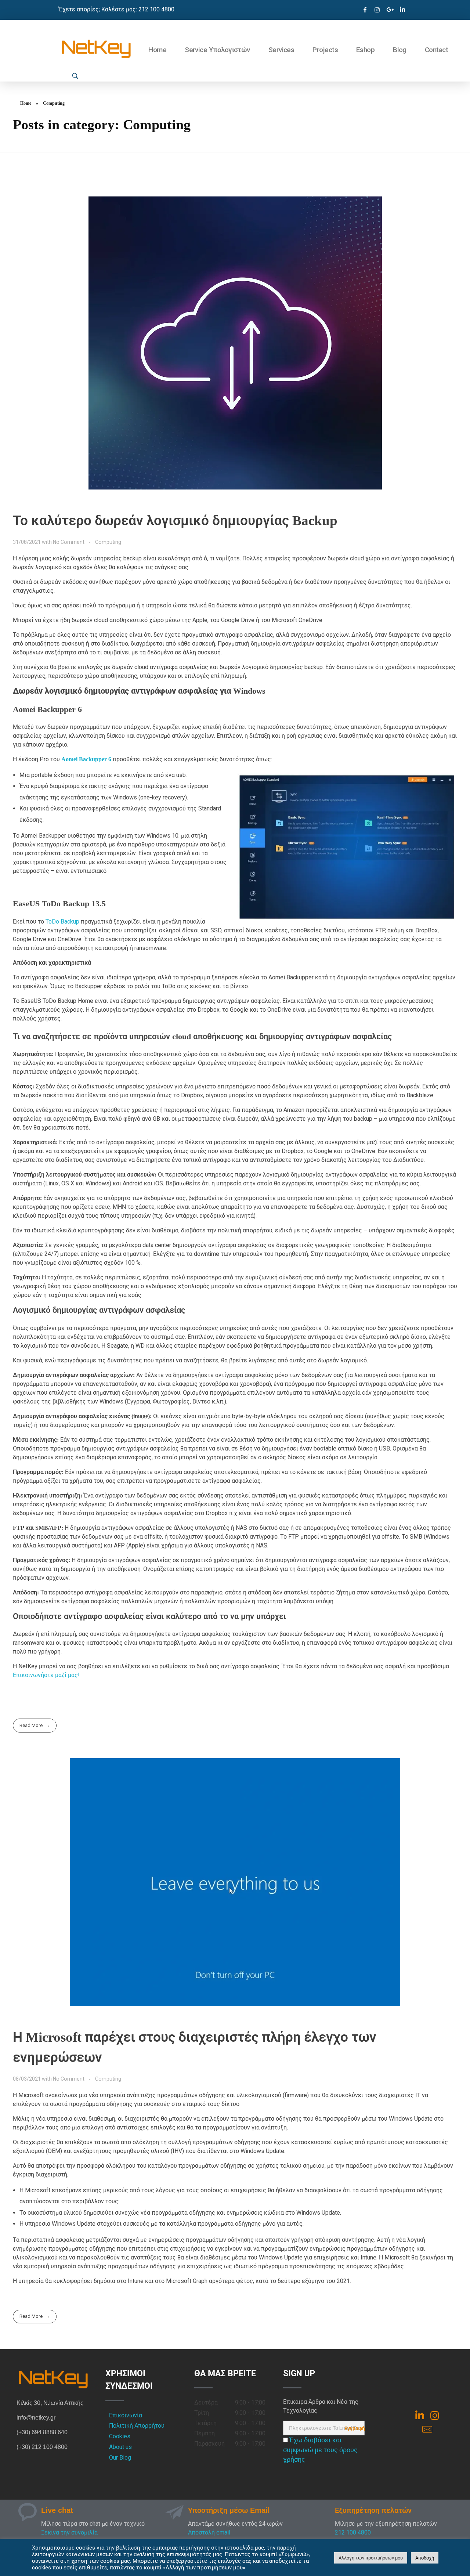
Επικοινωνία (126, 2415)
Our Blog (120, 2458)
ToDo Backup (62, 922)
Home (26, 103)
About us (120, 2447)
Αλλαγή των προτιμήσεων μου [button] (371, 2558)
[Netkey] (96, 49)
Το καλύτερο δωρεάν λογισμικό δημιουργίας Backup (175, 521)
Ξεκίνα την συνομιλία (69, 2532)
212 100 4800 (353, 2532)
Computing (108, 542)
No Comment (69, 542)
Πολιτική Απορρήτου (137, 2426)
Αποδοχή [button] (425, 2558)
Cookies (120, 2436)
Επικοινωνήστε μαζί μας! (46, 1675)
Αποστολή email (209, 2532)
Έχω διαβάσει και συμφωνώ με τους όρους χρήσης (320, 2450)
